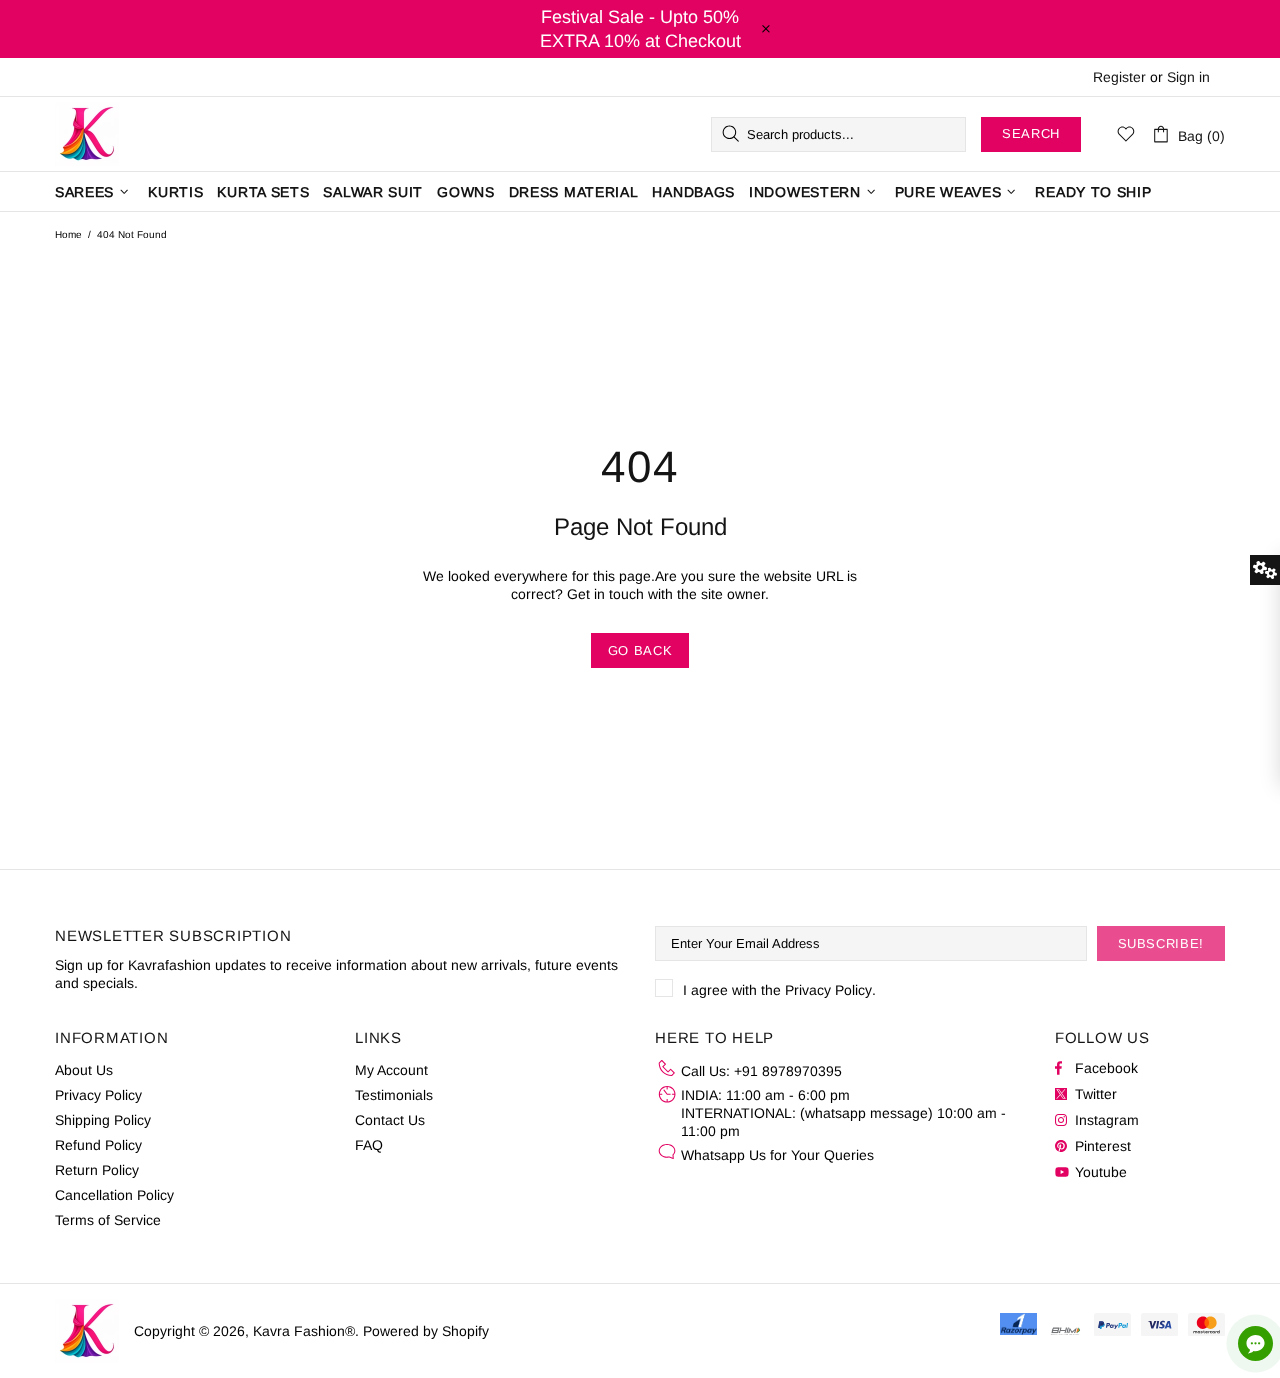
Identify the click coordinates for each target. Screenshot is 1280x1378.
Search (1031, 133)
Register (1119, 77)
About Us (84, 1070)
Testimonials (394, 1095)
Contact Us (390, 1120)
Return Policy (97, 1170)
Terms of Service (108, 1220)
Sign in (1188, 77)
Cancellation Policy (114, 1195)
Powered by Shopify (426, 1331)
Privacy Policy (828, 990)
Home (68, 234)
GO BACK (640, 650)
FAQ (369, 1145)
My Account (391, 1070)
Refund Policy (98, 1145)
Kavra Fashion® (87, 134)
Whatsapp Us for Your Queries (777, 1155)
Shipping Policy (103, 1120)
